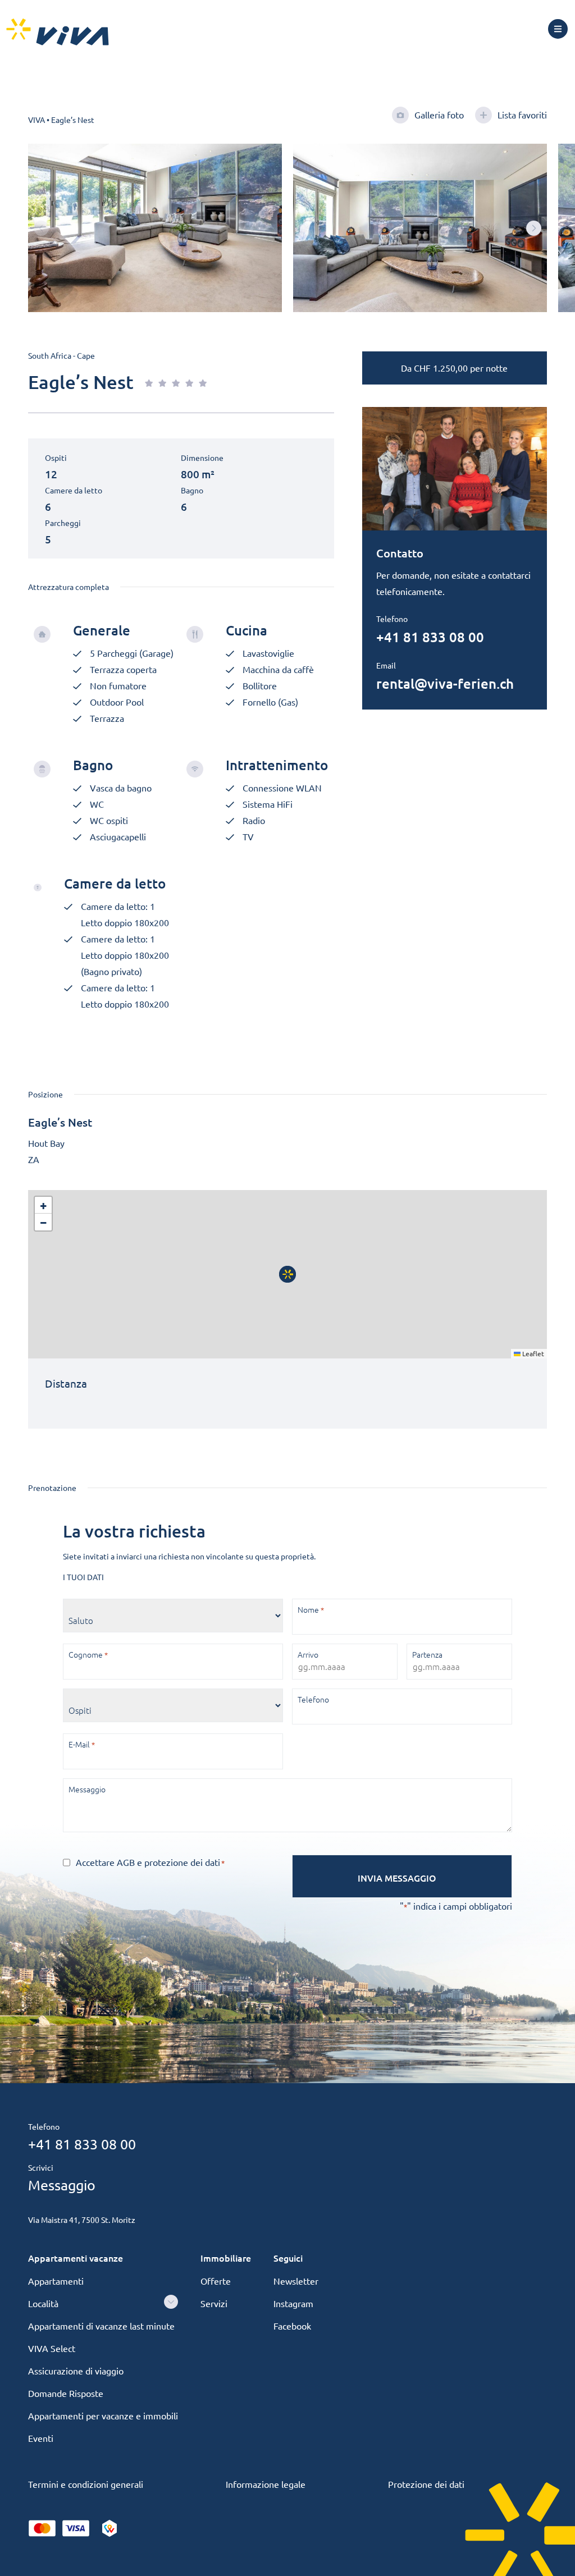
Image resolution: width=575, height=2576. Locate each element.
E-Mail (82, 1744)
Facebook (292, 2326)
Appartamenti (56, 2281)
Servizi (214, 2303)
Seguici (288, 2258)
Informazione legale (266, 2484)
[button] (534, 228)
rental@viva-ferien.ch (445, 683)
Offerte (216, 2281)
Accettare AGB (105, 1862)
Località (43, 2303)
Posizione (45, 1094)
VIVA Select (52, 2348)
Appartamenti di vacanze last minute (101, 2326)
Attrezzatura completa (69, 587)
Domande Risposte (66, 2393)
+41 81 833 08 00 (430, 637)
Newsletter (296, 2281)
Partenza (427, 1654)
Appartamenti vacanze (76, 2258)
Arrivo (308, 1654)
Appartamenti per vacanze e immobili (103, 2415)
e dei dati (150, 1862)
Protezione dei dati (426, 2484)
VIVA (36, 120)
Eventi (41, 2438)
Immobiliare (226, 2258)
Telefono (313, 1699)
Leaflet (532, 1353)
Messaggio (87, 1789)
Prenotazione (52, 1488)
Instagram (293, 2303)
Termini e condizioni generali (86, 2484)
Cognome (88, 1654)
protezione (167, 1862)
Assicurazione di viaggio (76, 2371)
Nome (311, 1609)
